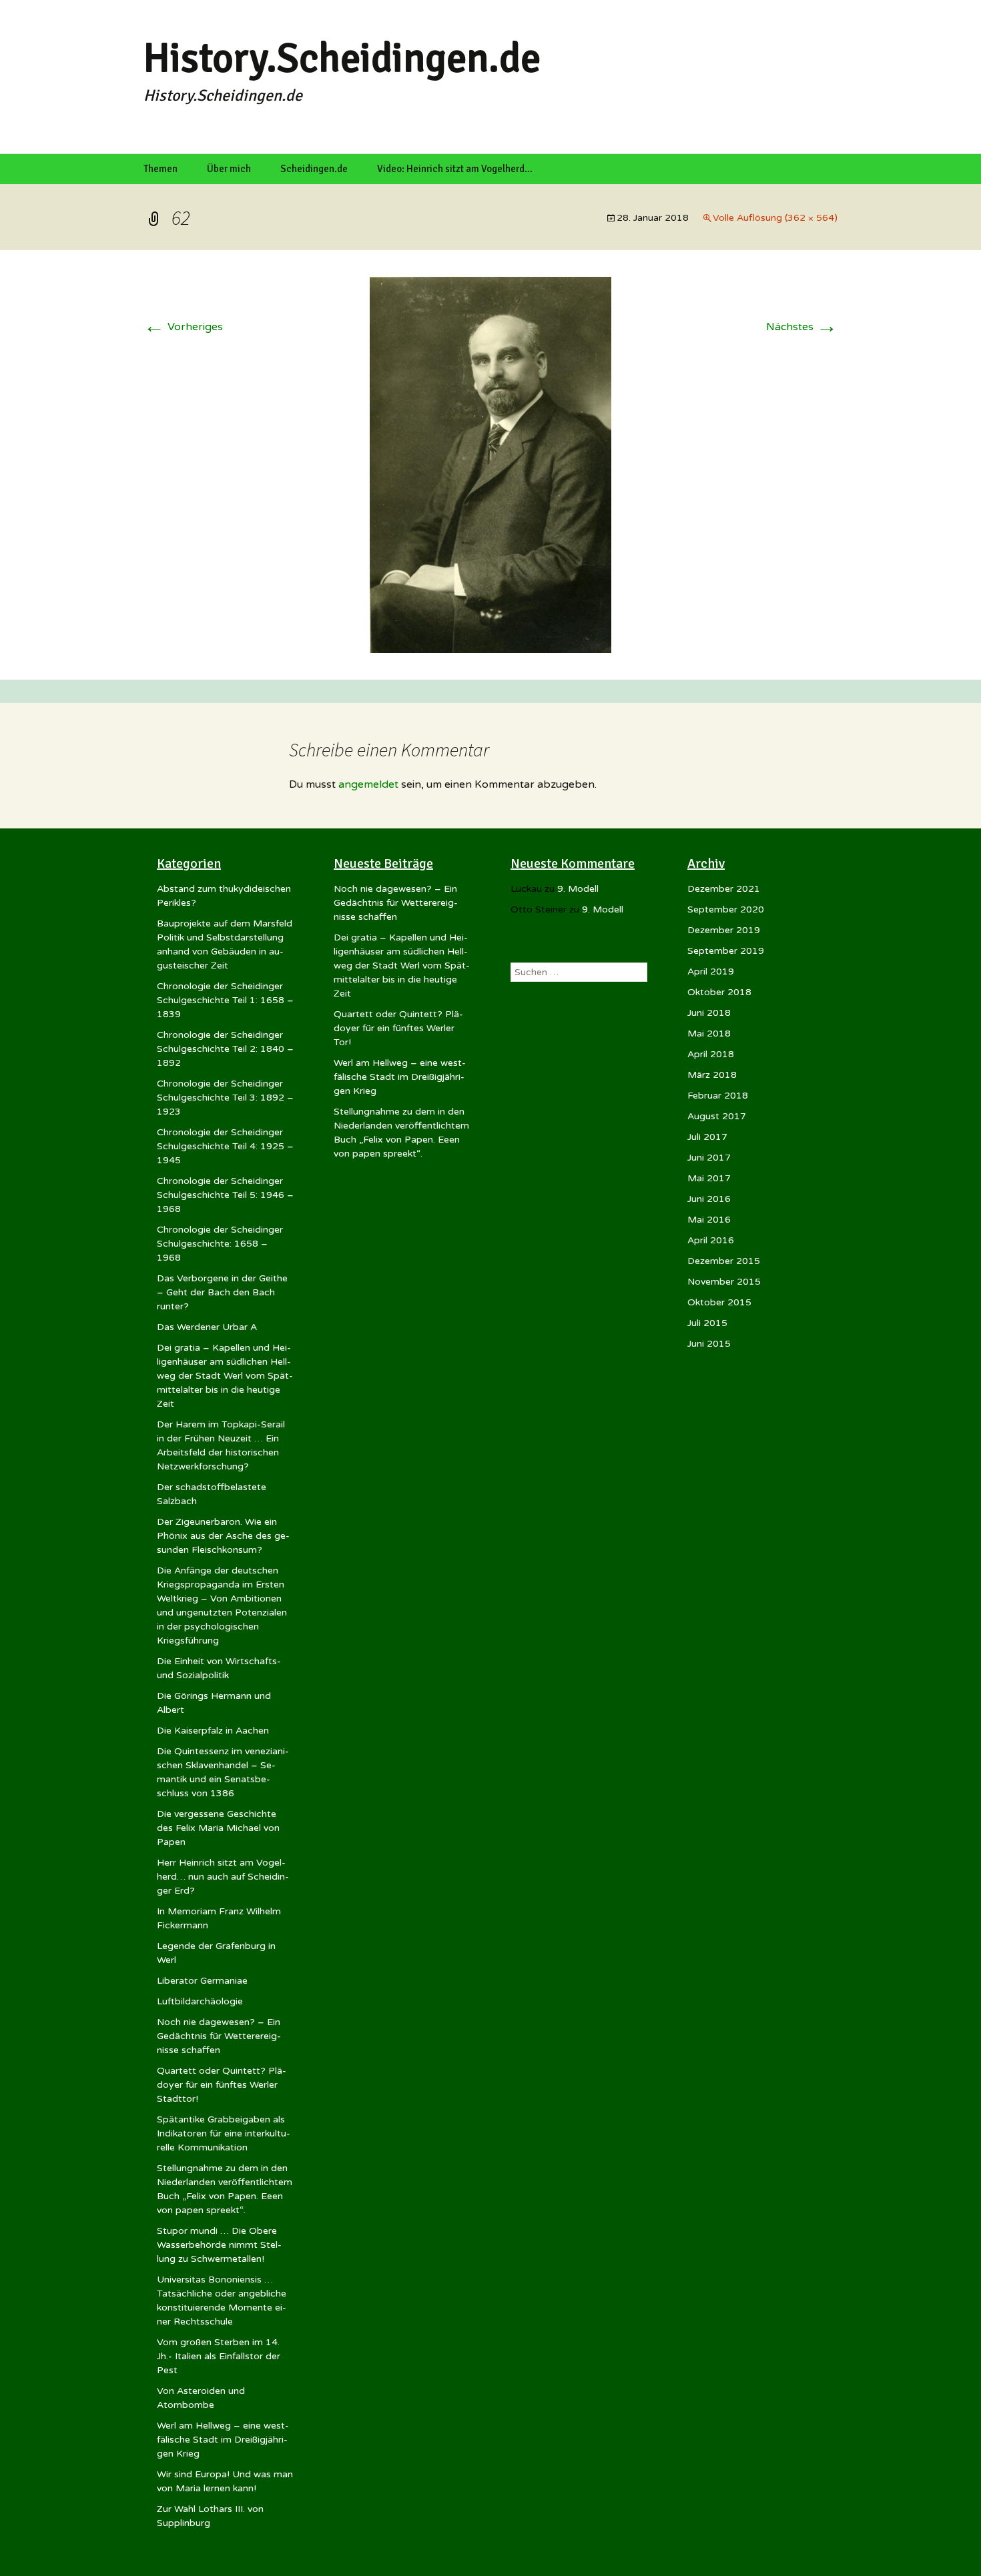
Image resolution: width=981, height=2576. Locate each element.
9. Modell (578, 889)
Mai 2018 (709, 1034)
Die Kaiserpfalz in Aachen (213, 1731)
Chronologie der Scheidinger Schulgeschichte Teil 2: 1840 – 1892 (225, 1049)
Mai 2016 (709, 1220)
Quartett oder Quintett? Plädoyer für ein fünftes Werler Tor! (398, 1028)
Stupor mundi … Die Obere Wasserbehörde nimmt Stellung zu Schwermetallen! (219, 2245)
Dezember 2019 (724, 930)
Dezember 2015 (724, 1261)
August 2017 (717, 1116)
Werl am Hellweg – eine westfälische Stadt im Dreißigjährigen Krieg (223, 2440)
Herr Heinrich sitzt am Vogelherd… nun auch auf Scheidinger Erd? (223, 1877)
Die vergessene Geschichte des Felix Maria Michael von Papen (218, 1828)
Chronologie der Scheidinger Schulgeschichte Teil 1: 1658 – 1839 (225, 1000)
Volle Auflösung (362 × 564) (775, 218)
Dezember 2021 (724, 889)
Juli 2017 (707, 1137)
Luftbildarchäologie (200, 2001)
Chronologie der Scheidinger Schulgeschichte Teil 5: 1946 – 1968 (225, 1195)
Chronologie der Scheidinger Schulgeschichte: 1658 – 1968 (220, 1244)
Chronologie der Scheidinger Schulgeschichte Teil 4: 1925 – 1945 (225, 1146)
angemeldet (368, 784)
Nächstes (802, 327)
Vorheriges (183, 327)
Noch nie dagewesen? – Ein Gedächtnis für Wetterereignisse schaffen (219, 2036)
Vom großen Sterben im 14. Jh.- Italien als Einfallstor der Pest (219, 2356)
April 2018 (711, 1054)
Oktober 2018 (719, 992)
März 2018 (712, 1075)
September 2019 (726, 951)
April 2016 (711, 1240)
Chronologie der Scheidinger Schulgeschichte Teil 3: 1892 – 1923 (225, 1098)
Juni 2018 (709, 1013)
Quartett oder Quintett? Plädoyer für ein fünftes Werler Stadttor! (222, 2085)
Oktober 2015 (719, 1302)
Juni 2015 (709, 1344)
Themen (160, 169)
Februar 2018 (718, 1096)
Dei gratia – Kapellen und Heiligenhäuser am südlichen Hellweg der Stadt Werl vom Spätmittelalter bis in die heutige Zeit (225, 1376)
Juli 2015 (707, 1323)
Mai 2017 (709, 1178)
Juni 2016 (709, 1199)
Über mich (229, 169)
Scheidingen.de (314, 169)
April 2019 (711, 972)
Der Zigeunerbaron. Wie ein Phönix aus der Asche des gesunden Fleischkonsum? (223, 1536)
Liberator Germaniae (202, 1981)
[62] (490, 464)
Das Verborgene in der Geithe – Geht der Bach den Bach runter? (222, 1292)
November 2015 (724, 1282)
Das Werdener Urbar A (207, 1327)
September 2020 (726, 909)
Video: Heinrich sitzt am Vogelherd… (455, 169)
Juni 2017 (709, 1158)
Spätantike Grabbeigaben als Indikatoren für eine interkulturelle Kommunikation (224, 2133)
